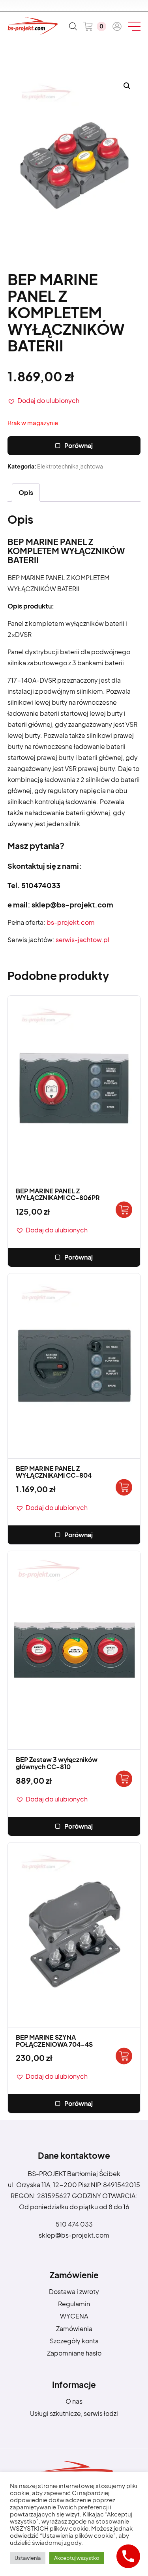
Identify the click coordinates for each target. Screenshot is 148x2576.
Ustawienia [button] (28, 2558)
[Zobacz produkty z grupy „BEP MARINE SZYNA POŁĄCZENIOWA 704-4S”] (124, 2056)
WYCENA (74, 2316)
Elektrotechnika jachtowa (70, 466)
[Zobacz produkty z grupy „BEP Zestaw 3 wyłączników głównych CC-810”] (124, 1779)
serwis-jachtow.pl (82, 940)
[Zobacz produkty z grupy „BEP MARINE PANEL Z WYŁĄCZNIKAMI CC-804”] (124, 1487)
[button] (43, 401)
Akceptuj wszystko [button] (77, 2558)
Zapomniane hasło (74, 2353)
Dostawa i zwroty (74, 2291)
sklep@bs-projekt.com (74, 2235)
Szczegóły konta (74, 2341)
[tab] (26, 493)
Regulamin (74, 2304)
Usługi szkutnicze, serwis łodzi (74, 2413)
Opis (26, 492)
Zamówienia (74, 2329)
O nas (74, 2401)
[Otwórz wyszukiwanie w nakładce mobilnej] (73, 26)
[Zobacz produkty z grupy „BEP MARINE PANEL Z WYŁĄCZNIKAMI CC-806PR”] (124, 1210)
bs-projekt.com (71, 922)
